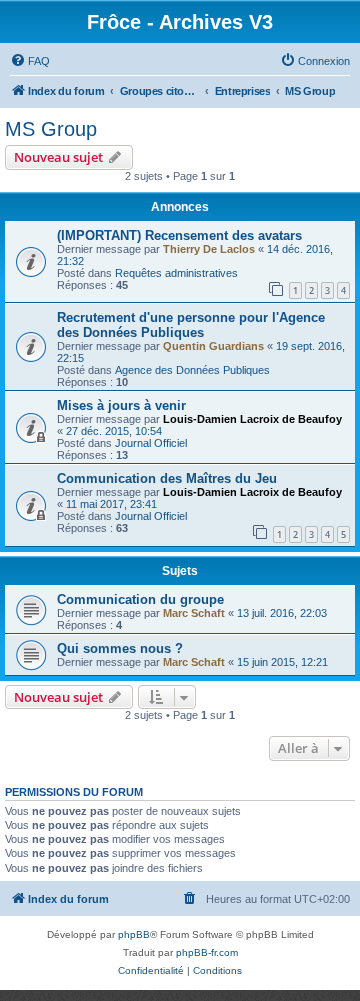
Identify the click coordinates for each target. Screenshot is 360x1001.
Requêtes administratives (176, 273)
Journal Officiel (151, 443)
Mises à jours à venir (121, 405)
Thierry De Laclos (209, 249)
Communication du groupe (140, 599)
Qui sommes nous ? (120, 648)
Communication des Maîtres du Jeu (167, 478)
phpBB (134, 934)
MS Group (51, 129)
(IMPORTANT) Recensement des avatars (179, 235)
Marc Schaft (194, 613)
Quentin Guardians (213, 346)
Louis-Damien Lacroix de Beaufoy (252, 419)
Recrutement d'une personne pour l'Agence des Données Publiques (191, 325)
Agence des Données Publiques (192, 370)
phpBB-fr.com (207, 952)
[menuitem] (30, 61)
